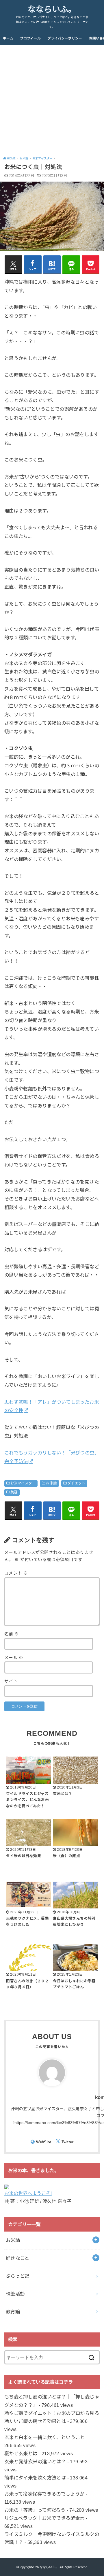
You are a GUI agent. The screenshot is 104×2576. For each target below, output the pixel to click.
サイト (11, 1681)
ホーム (8, 38)
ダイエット (76, 1483)
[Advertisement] (52, 99)
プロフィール (30, 38)
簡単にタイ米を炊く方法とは (35, 2478)
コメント (16, 1573)
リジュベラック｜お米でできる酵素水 (44, 2518)
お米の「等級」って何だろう (35, 2510)
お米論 (51, 1483)
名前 (12, 1634)
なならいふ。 (52, 9)
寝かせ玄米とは (21, 2453)
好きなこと (18, 2258)
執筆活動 (15, 2294)
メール (14, 1658)
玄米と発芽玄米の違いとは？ (35, 2462)
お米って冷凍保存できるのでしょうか (44, 2494)
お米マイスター (23, 1483)
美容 (14, 1492)
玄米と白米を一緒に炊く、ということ (45, 2437)
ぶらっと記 (18, 2276)
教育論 (13, 2312)
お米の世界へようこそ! (28, 2193)
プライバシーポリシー (65, 38)
